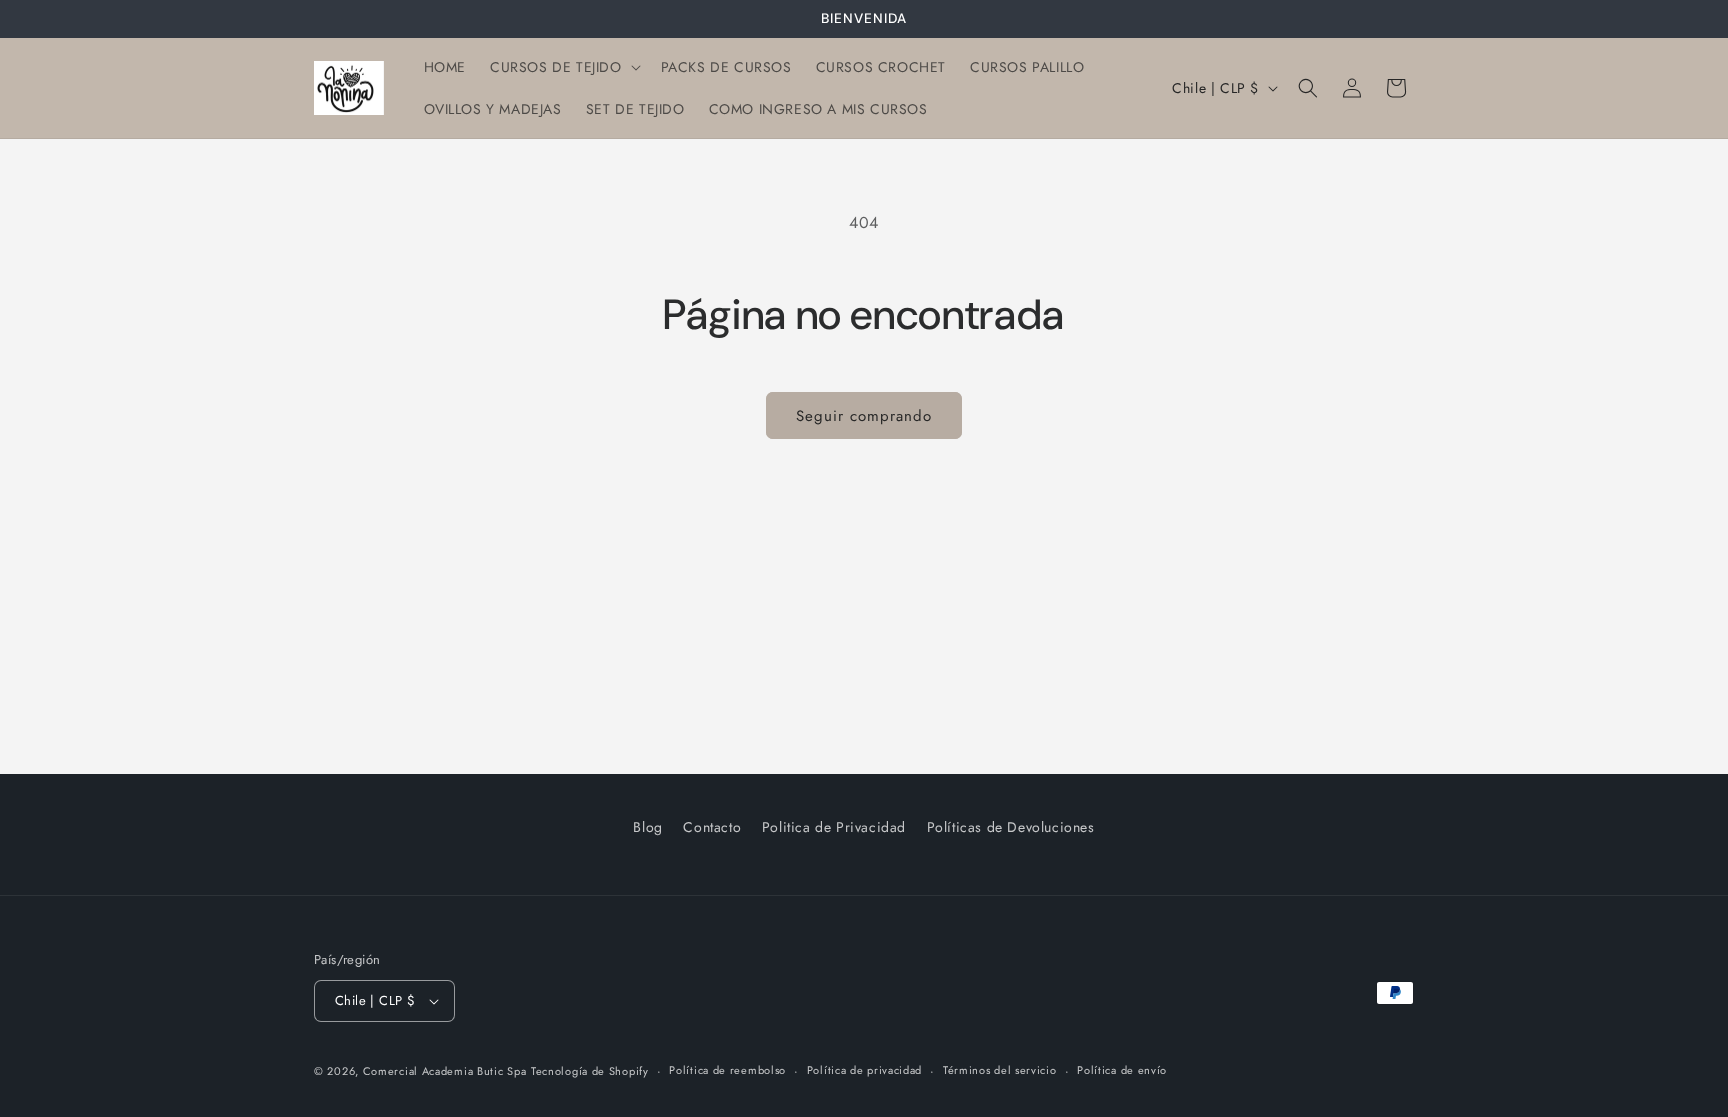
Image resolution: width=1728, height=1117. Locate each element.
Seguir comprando (864, 416)
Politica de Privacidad (834, 827)
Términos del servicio (1000, 1070)
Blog (647, 827)
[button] (563, 67)
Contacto (712, 827)
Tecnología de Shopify (590, 1071)
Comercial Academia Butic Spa (445, 1071)
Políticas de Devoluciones (1011, 827)
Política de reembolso (727, 1070)
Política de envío (1122, 1070)
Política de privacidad (864, 1070)
